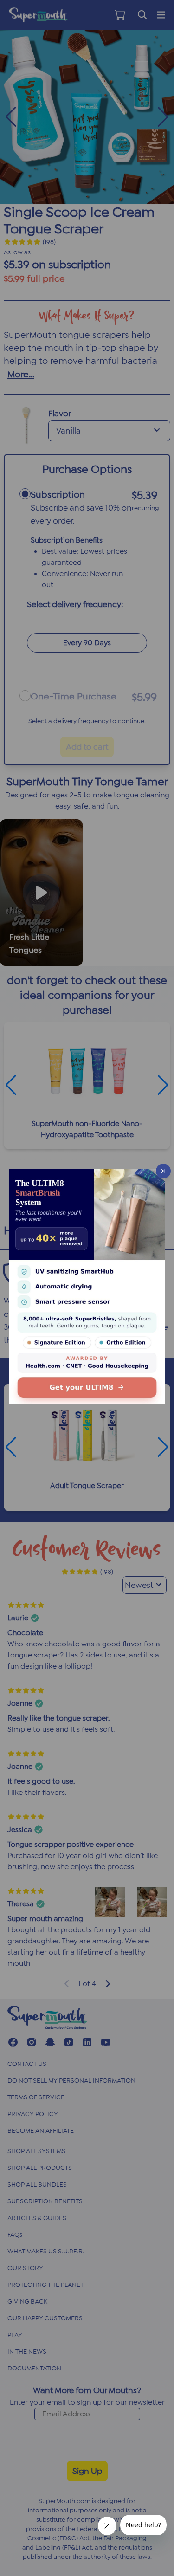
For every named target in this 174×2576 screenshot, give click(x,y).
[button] (87, 1288)
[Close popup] (163, 1171)
